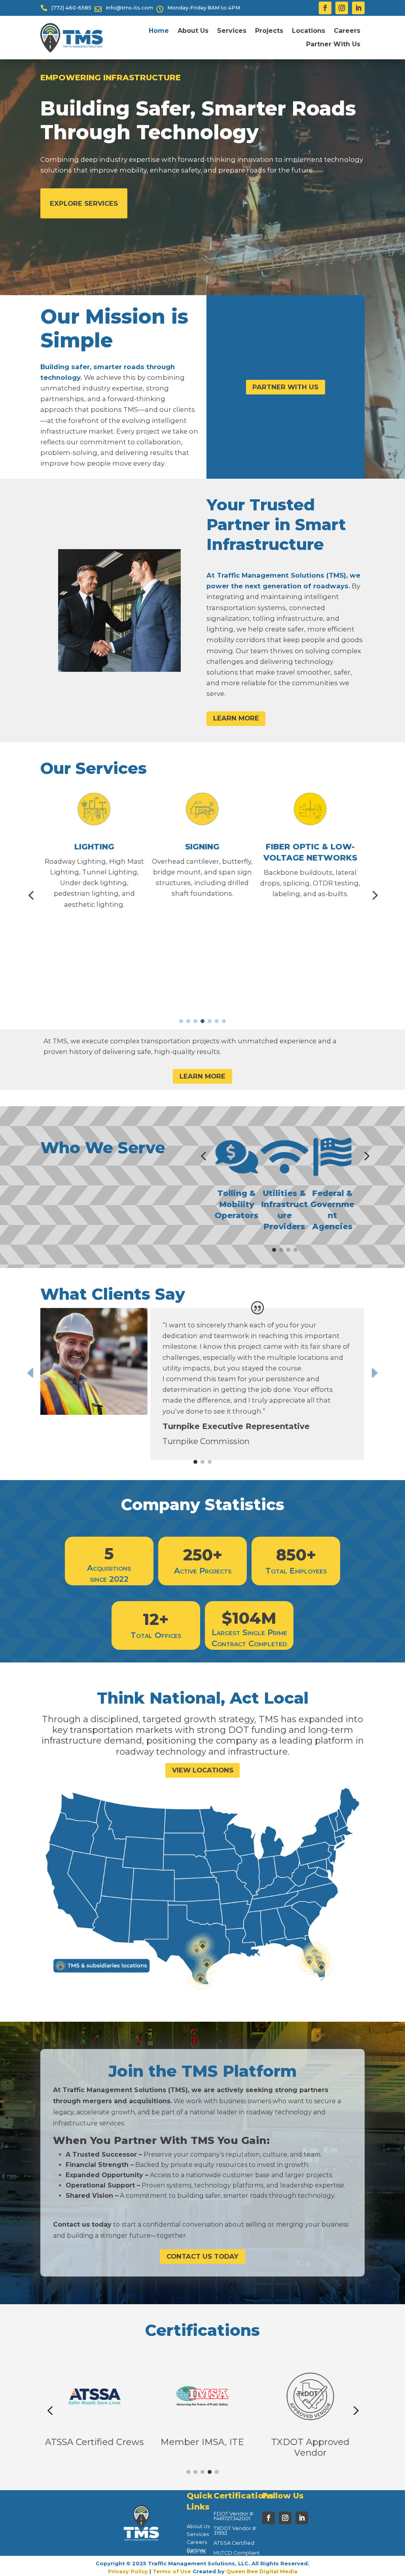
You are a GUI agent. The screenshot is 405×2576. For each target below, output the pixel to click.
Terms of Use (172, 2571)
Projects (269, 31)
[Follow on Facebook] (325, 8)
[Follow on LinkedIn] (358, 8)
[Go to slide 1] (181, 1021)
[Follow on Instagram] (342, 8)
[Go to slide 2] (188, 1021)
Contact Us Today (202, 2256)
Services (232, 31)
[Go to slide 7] (224, 1021)
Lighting (94, 846)
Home (159, 31)
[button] (31, 896)
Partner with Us (285, 387)
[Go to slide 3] (195, 1021)
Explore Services (84, 203)
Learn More (236, 718)
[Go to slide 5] (210, 1021)
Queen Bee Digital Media (262, 2571)
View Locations (203, 1770)
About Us (193, 31)
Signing (202, 846)
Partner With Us (333, 44)
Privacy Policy (128, 2571)
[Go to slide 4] (202, 1021)
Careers (347, 31)
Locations (308, 31)
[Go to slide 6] (217, 1021)
